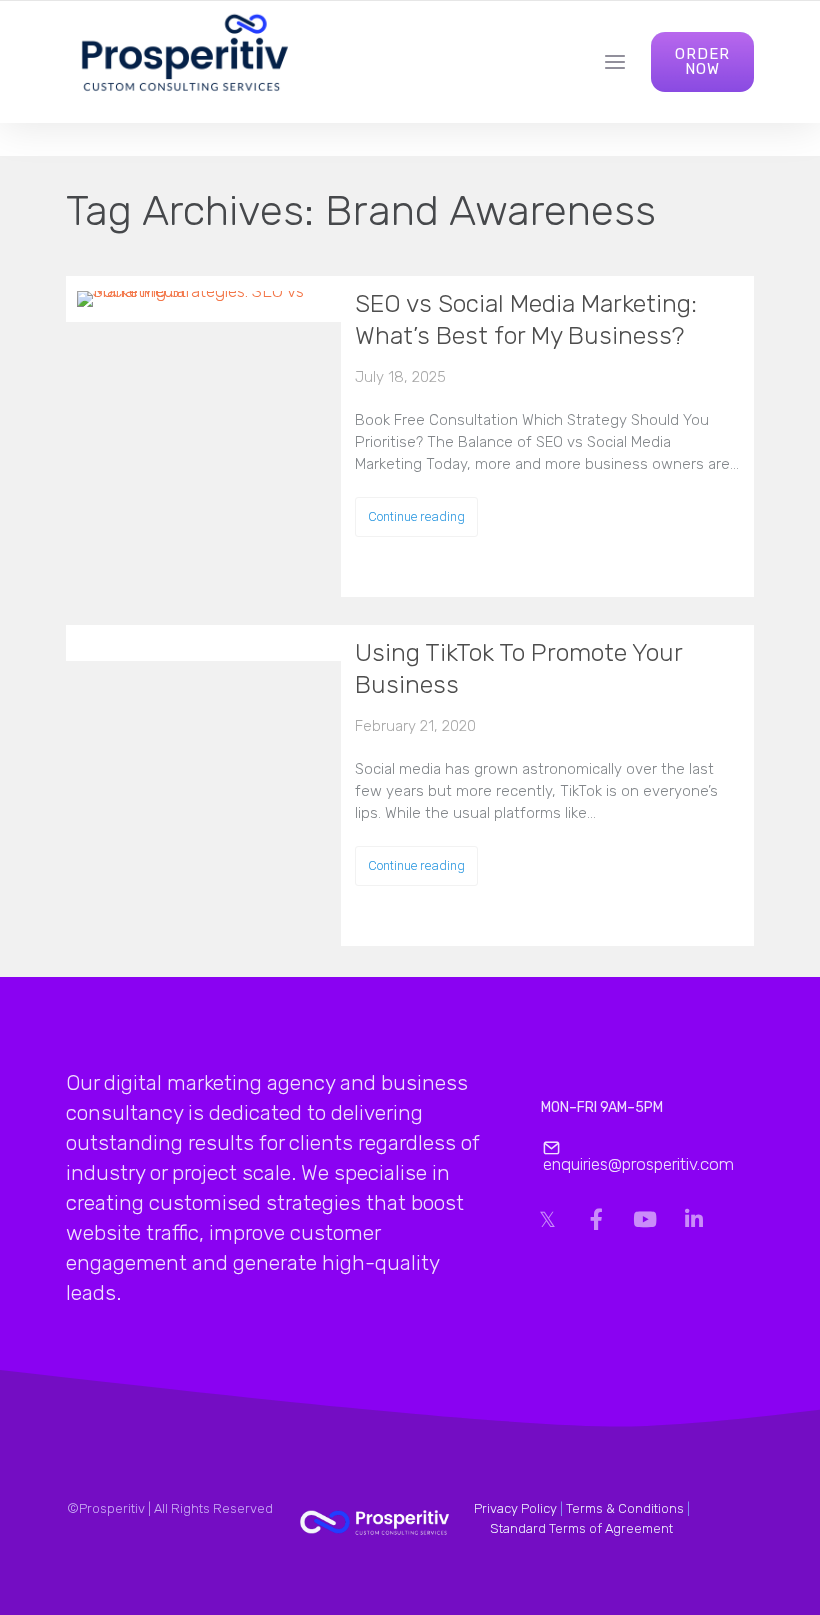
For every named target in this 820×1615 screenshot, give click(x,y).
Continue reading (416, 516)
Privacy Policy (515, 1508)
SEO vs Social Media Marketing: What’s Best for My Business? (526, 319)
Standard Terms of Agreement (581, 1528)
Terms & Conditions (625, 1508)
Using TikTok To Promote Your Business (518, 668)
